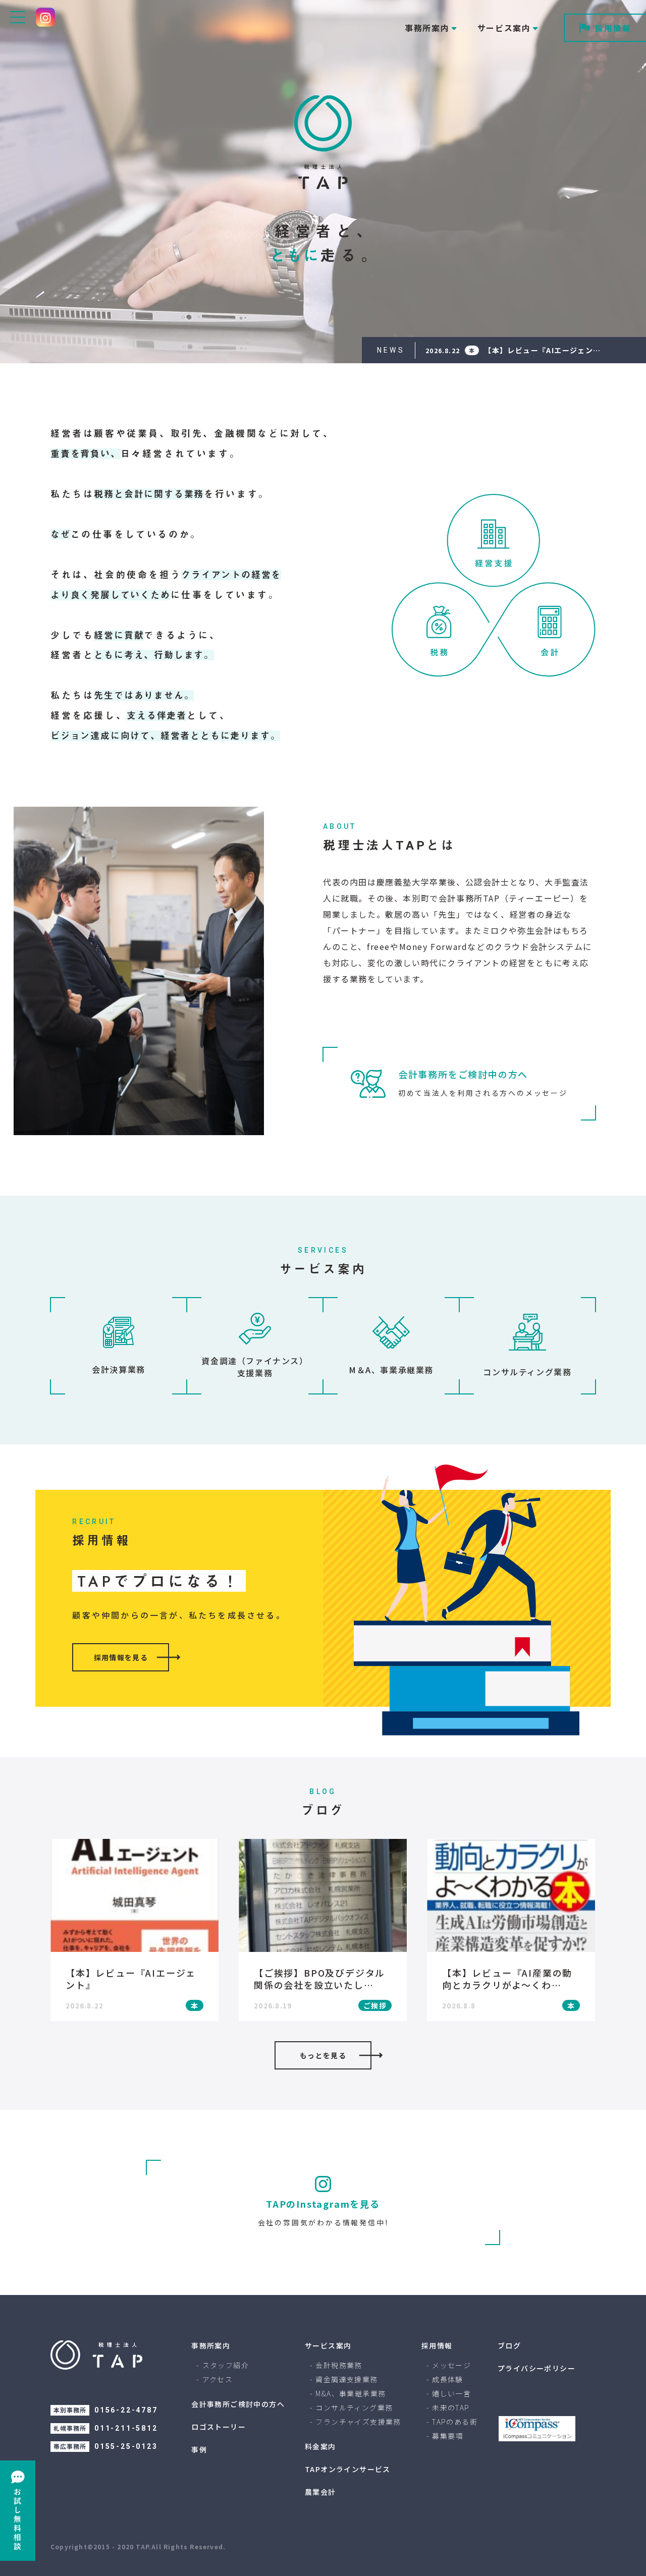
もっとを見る (323, 2055)
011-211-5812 (126, 2428)
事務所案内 (211, 2345)
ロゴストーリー (219, 2427)
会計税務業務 (339, 2365)
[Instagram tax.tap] (45, 17)
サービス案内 (328, 2345)
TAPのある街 (455, 2422)
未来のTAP (451, 2407)
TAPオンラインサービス (348, 2469)
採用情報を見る (121, 1657)
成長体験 (448, 2379)
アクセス (218, 2379)
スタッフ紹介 (226, 2365)
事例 (199, 2449)
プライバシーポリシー (536, 2368)
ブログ (509, 2345)
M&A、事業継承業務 (351, 2393)
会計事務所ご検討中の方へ (238, 2404)
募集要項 (448, 2436)
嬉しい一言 (451, 2393)
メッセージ (451, 2365)
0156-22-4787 (126, 2410)
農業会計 (320, 2492)
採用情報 (613, 28)
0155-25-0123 (126, 2446)
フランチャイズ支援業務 (358, 2422)
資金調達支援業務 (346, 2379)
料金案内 (320, 2446)
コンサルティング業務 (354, 2407)
